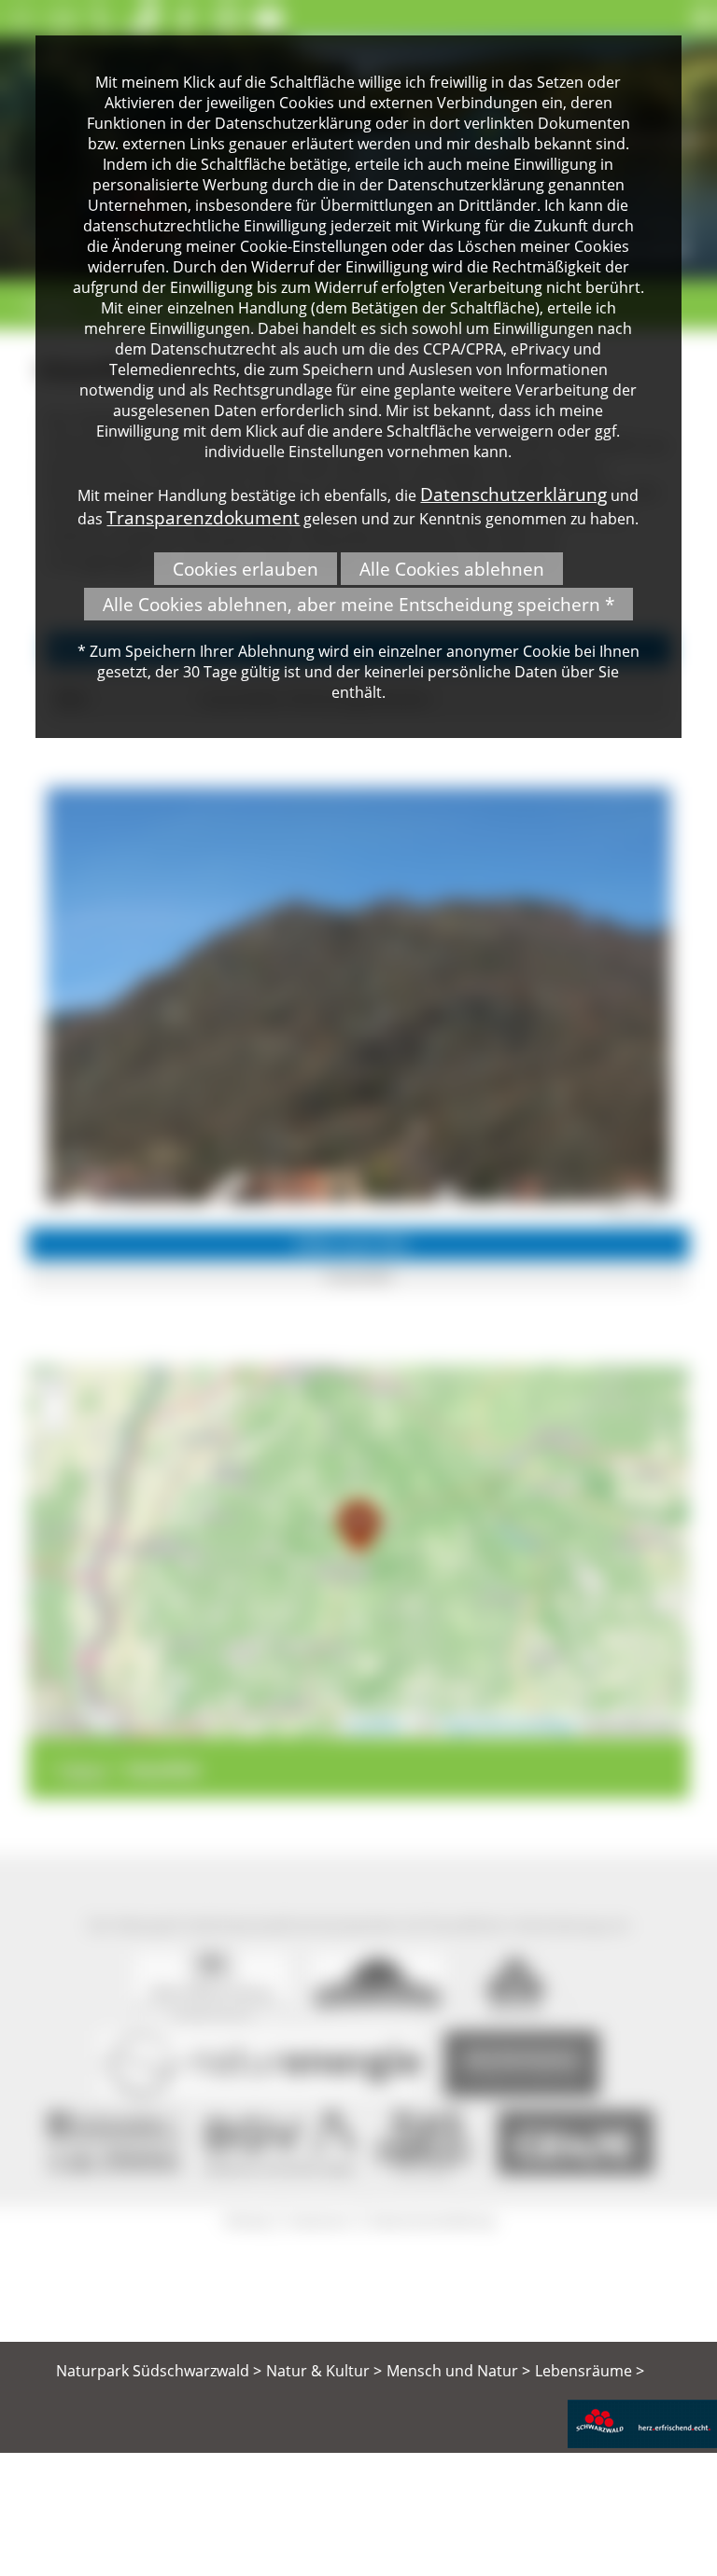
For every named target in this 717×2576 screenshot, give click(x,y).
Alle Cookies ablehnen (452, 569)
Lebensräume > (590, 2371)
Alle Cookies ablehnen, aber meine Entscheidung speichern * (358, 604)
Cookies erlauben (246, 569)
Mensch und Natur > (458, 2371)
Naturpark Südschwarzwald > (159, 2371)
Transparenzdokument (203, 517)
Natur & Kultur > (324, 2371)
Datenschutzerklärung (513, 494)
